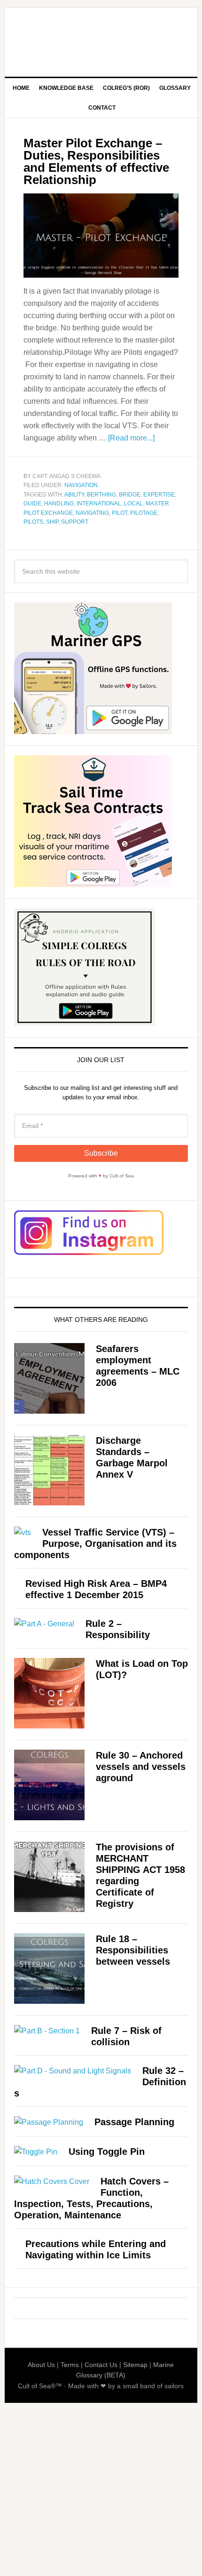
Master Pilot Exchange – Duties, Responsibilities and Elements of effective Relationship (96, 161)
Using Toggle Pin (107, 2152)
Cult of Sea (101, 39)
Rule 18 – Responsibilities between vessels (133, 1950)
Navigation (81, 485)
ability (74, 495)
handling (59, 504)
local (133, 504)
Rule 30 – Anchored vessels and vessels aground (141, 1767)
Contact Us (101, 2365)
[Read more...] (131, 438)
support (75, 522)
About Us (41, 2365)
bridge (130, 495)
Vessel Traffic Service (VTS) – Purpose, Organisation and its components (95, 1544)
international (99, 504)
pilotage (144, 513)
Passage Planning (134, 2122)
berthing (101, 495)
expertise (159, 495)
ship (52, 522)
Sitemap (135, 2365)
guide (32, 504)
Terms (70, 2365)
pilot (120, 513)
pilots (33, 522)
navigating (92, 513)
